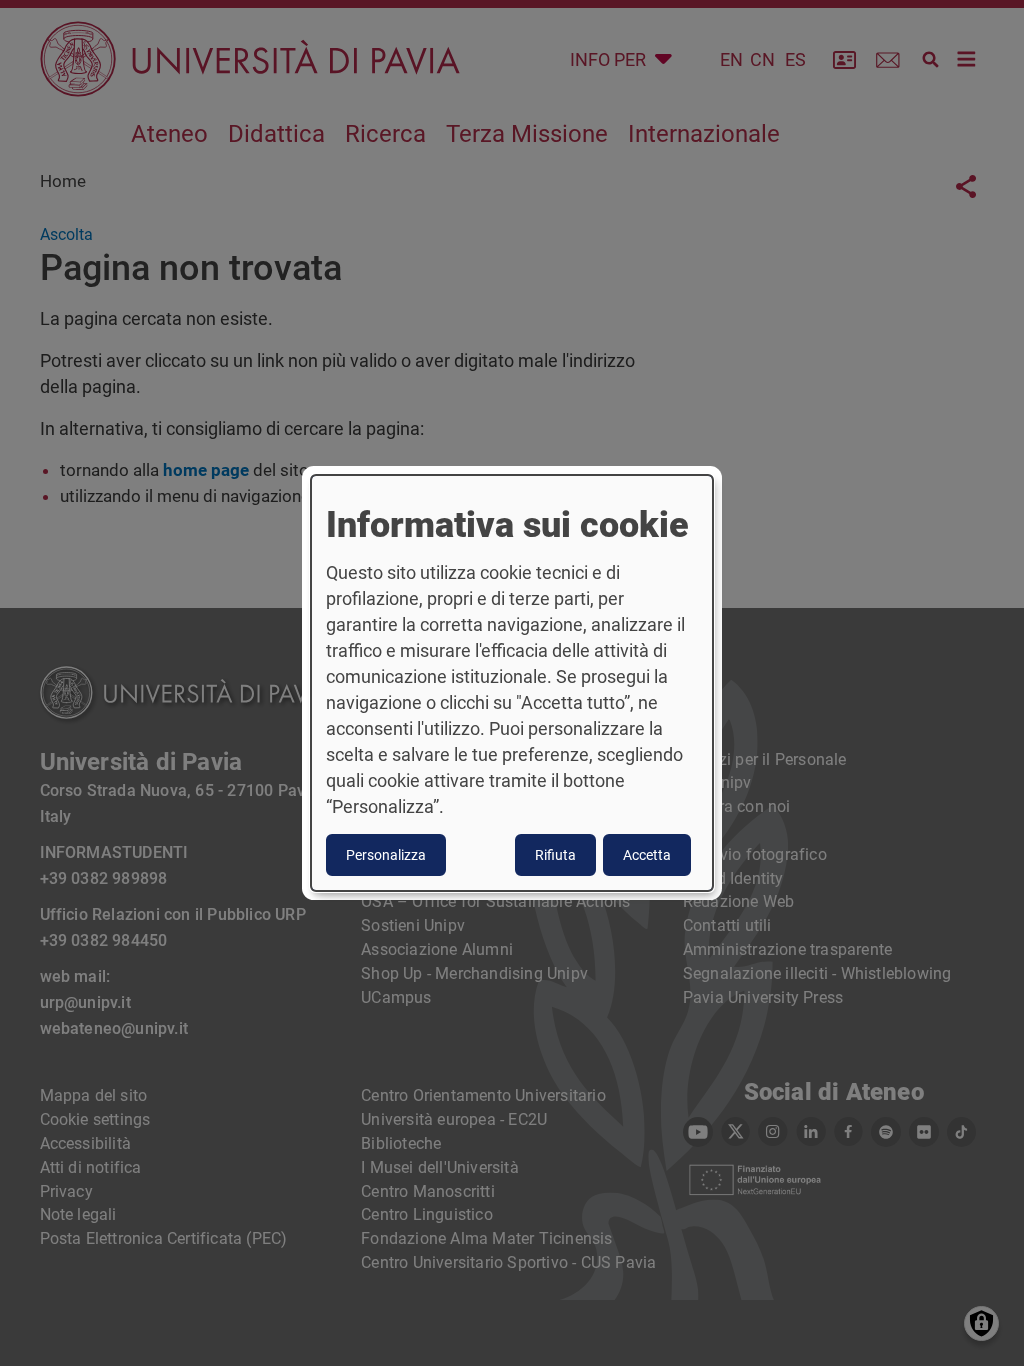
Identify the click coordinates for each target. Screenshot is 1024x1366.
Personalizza (386, 855)
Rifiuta (555, 855)
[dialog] (512, 683)
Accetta (647, 855)
